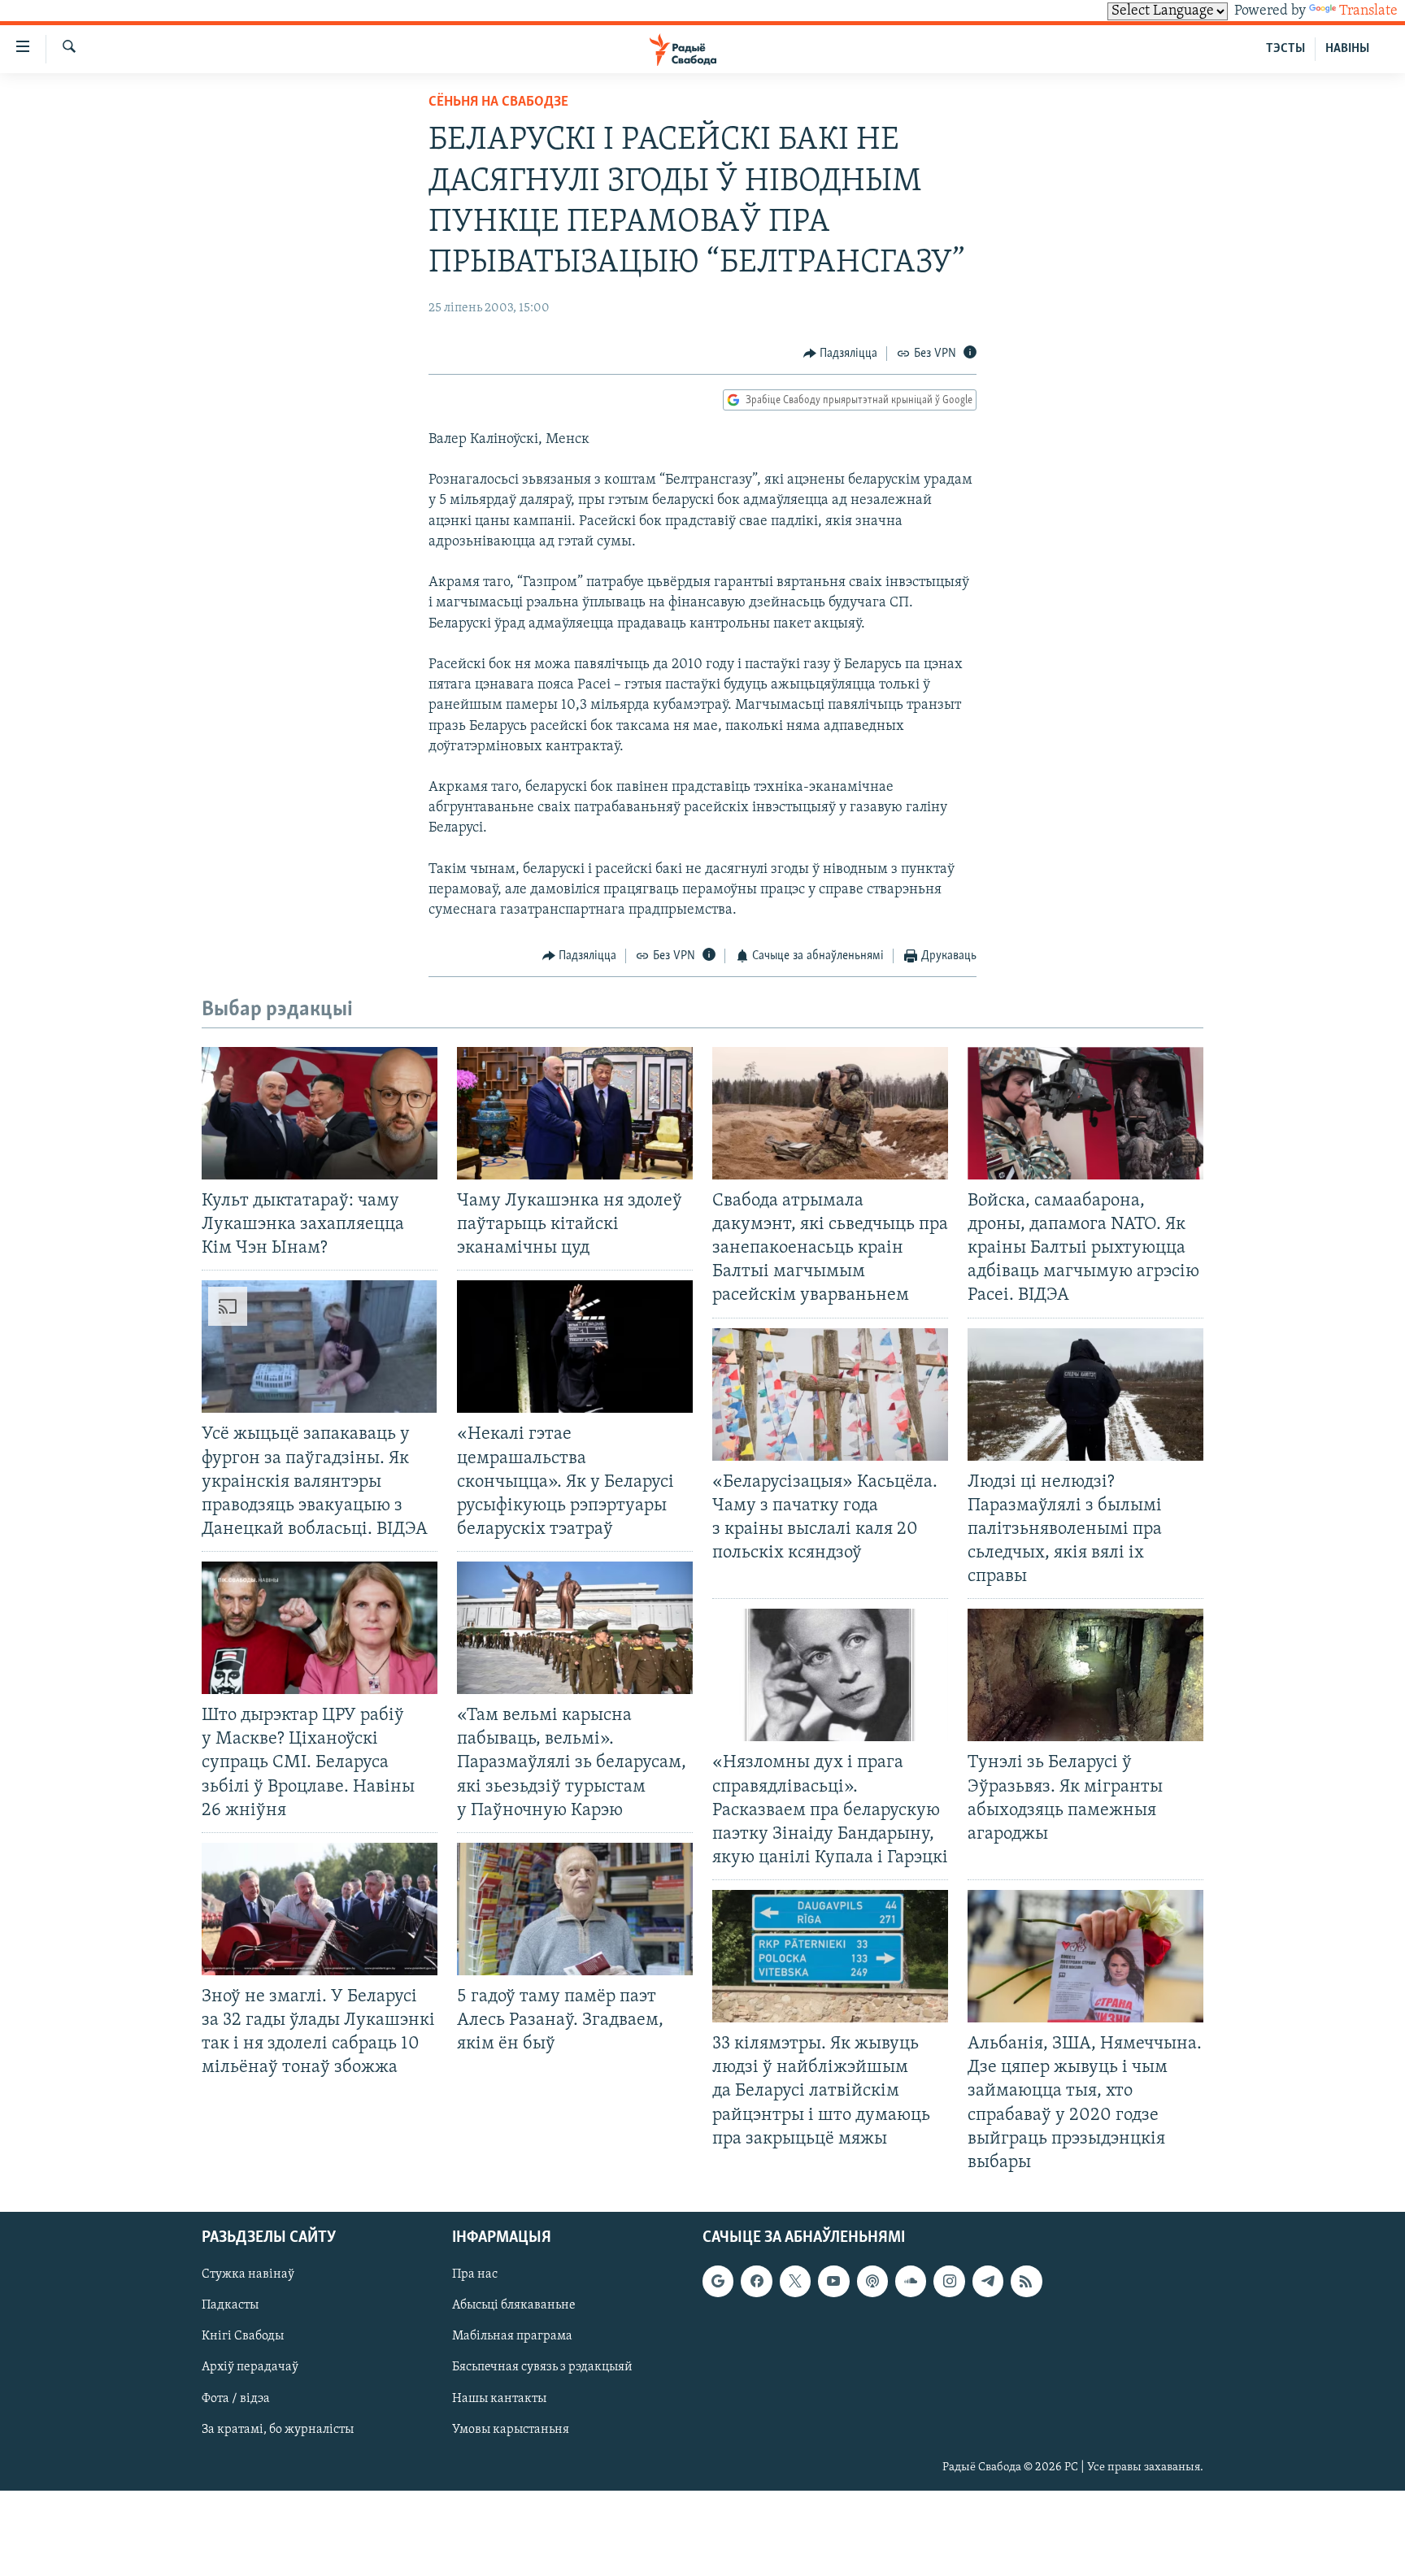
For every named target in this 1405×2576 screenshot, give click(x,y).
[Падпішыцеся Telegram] (988, 2281)
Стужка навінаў (248, 2274)
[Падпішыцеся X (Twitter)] (795, 2281)
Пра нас (475, 2274)
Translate (1368, 11)
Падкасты (230, 2305)
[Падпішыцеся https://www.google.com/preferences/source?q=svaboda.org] (718, 2281)
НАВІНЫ (1347, 49)
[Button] (841, 354)
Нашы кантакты (499, 2398)
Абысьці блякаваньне (514, 2305)
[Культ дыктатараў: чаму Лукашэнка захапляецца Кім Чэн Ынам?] (320, 1113)
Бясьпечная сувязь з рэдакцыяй (542, 2367)
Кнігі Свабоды (243, 2336)
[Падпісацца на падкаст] (872, 2281)
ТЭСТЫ (1285, 49)
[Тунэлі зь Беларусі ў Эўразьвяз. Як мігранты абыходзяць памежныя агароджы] (1085, 1675)
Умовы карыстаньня (511, 2430)
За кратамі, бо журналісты (278, 2430)
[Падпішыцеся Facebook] (756, 2281)
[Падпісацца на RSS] (1026, 2281)
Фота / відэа (236, 2398)
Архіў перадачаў (250, 2367)
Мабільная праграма (512, 2336)
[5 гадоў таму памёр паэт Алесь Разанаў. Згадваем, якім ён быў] (575, 1909)
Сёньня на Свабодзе (498, 102)
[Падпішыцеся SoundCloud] (911, 2281)
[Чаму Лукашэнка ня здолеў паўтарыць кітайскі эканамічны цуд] (575, 1113)
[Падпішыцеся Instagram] (949, 2281)
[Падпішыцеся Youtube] (833, 2281)
